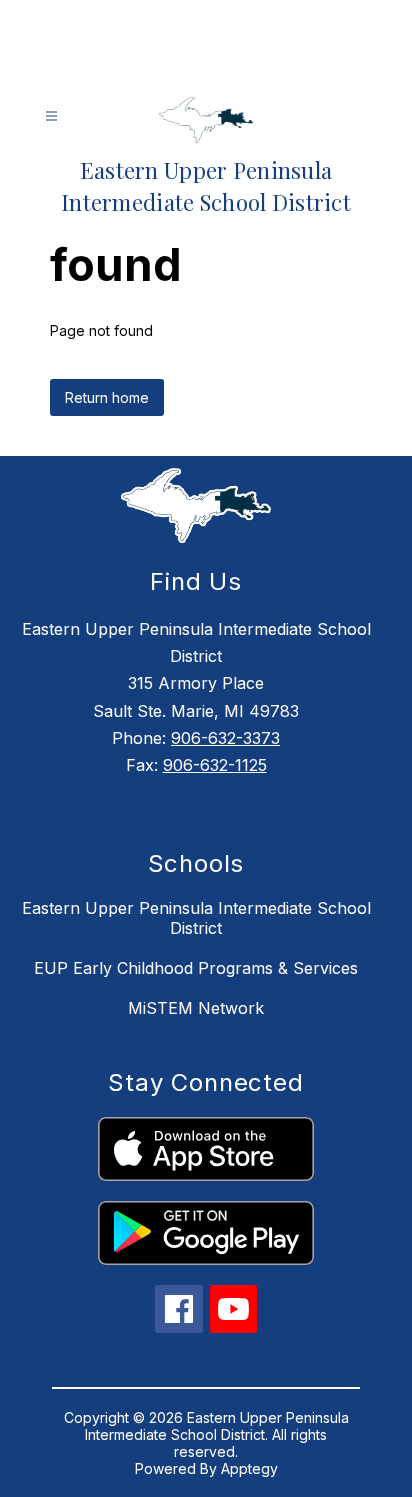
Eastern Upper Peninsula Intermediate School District (196, 918)
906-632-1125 (215, 765)
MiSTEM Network (196, 1008)
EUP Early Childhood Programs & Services (196, 968)
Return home (107, 397)
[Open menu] (51, 116)
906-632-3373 (225, 738)
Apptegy (249, 1468)
